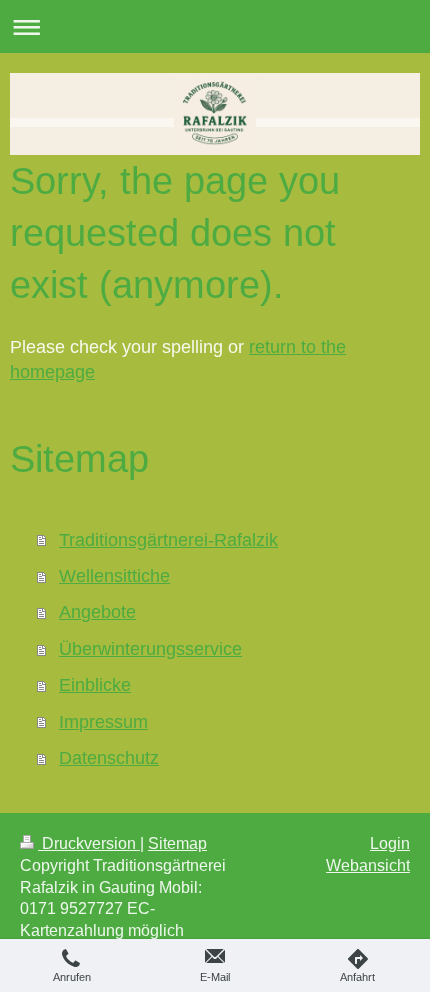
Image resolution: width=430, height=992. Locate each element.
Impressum (103, 722)
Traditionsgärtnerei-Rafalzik (168, 540)
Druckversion (89, 843)
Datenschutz (109, 758)
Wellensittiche (114, 576)
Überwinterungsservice (150, 649)
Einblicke (95, 685)
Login (390, 843)
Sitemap (177, 843)
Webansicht (368, 865)
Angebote (97, 612)
